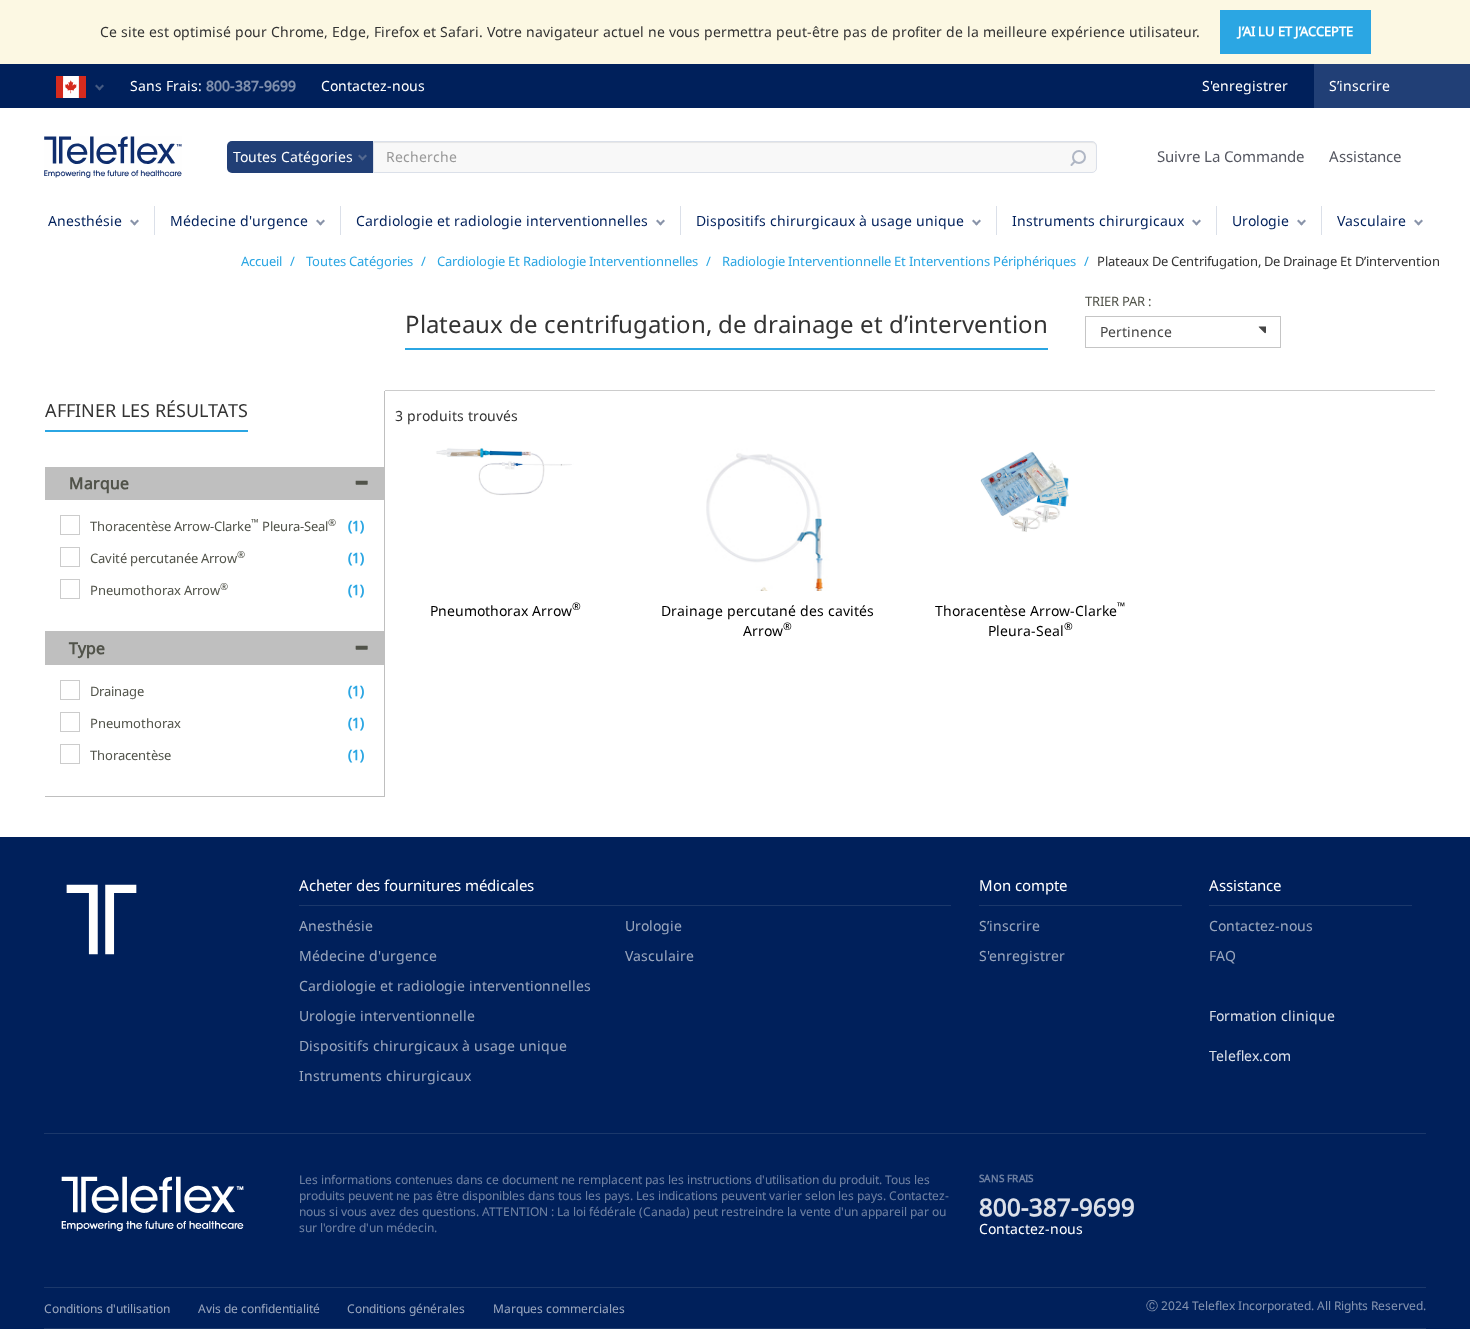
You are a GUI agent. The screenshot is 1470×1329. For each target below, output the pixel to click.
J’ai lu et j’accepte (1295, 31)
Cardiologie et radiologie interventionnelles (502, 220)
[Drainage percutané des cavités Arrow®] (768, 518)
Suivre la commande (1230, 156)
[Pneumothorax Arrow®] (505, 518)
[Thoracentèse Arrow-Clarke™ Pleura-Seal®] (1030, 518)
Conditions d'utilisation (107, 1308)
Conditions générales (406, 1308)
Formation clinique (1272, 1015)
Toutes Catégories (359, 261)
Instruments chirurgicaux (1098, 220)
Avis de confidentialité (259, 1308)
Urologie (1260, 220)
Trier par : (1118, 301)
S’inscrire (1359, 85)
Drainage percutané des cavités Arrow (767, 621)
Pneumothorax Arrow (505, 611)
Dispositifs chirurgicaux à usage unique (830, 220)
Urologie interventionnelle (387, 1015)
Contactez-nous (373, 85)
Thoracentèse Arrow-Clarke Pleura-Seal (1030, 621)
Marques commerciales (559, 1308)
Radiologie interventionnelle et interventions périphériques (899, 261)
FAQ (1222, 955)
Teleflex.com (1250, 1055)
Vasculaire (1371, 220)
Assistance (1365, 156)
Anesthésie (85, 220)
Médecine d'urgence (239, 220)
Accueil (261, 261)
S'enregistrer (1245, 85)
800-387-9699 (251, 85)
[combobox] (1183, 332)
